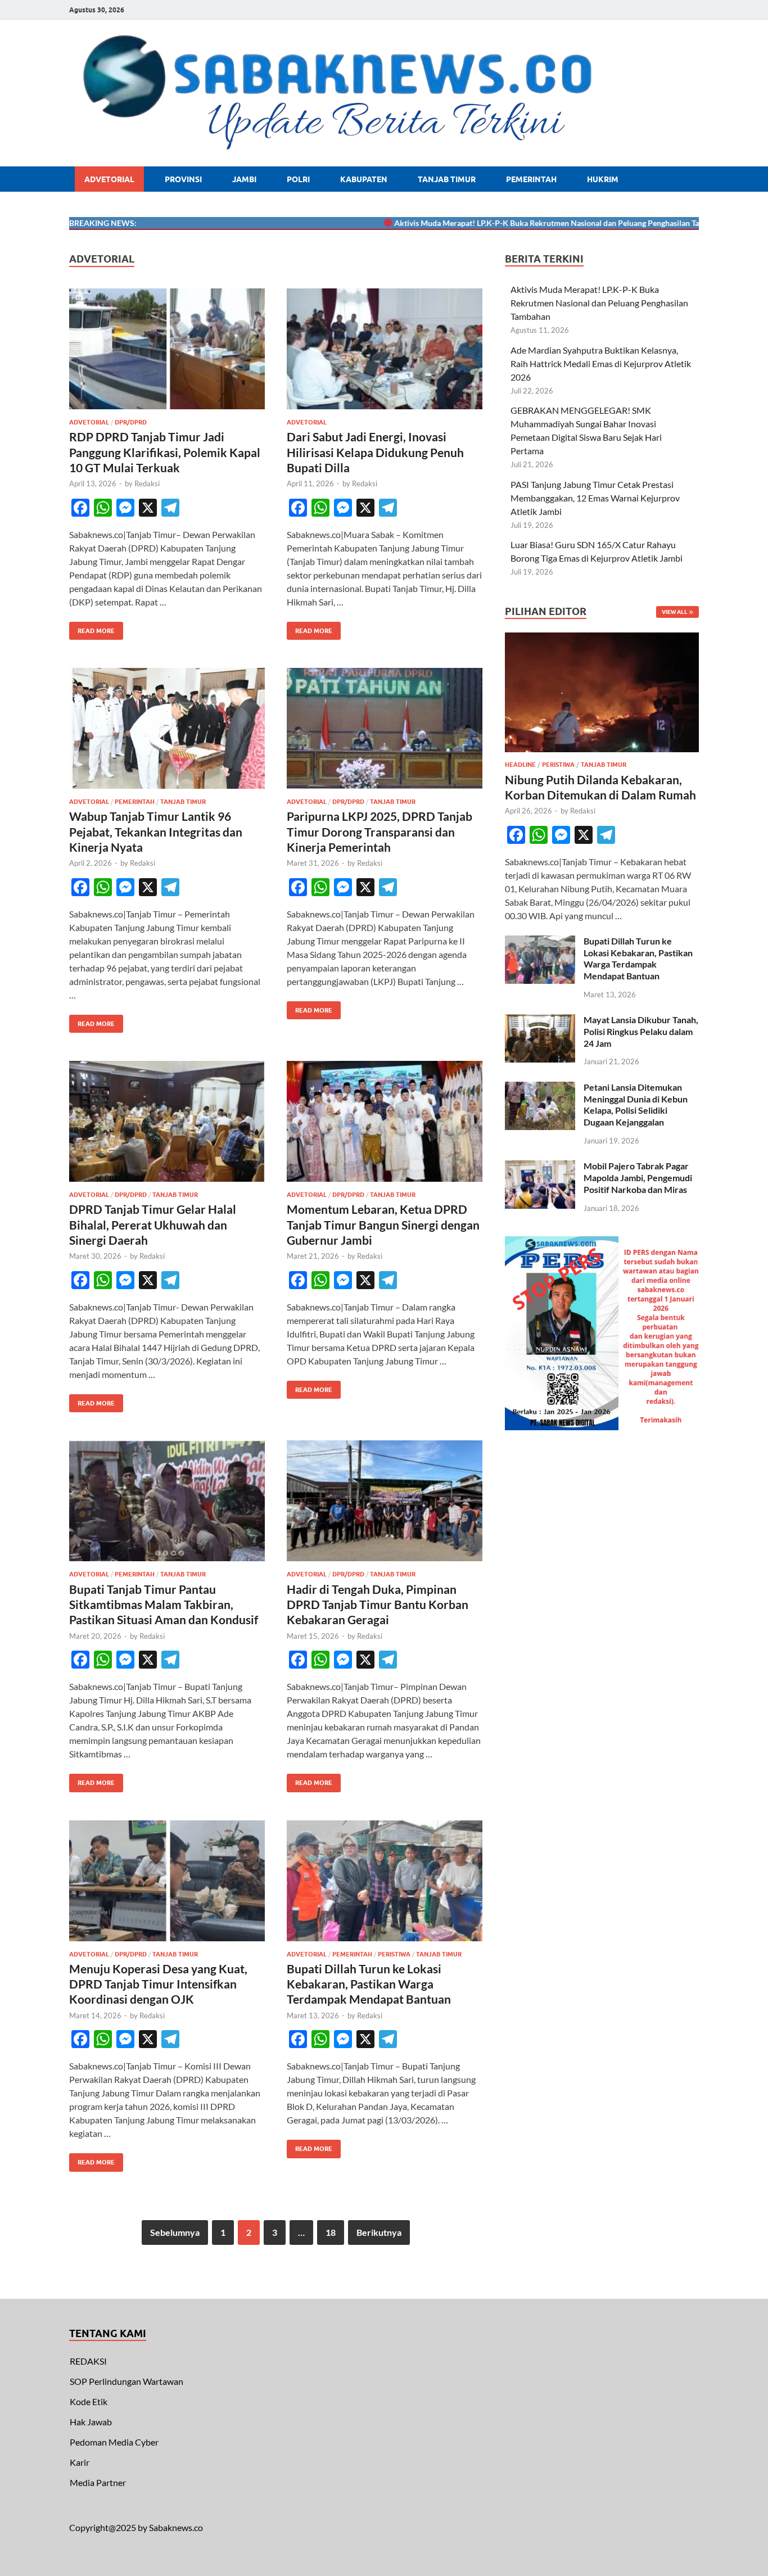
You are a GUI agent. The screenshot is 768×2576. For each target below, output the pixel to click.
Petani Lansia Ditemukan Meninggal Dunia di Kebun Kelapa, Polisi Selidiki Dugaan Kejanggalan (636, 1104)
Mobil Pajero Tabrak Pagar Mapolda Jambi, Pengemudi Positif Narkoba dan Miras (638, 1178)
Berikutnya (379, 2232)
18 (331, 2232)
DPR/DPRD (131, 422)
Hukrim (603, 179)
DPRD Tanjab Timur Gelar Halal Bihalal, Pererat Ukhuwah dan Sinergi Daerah (153, 1224)
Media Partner (98, 2482)
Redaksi (147, 483)
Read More (92, 628)
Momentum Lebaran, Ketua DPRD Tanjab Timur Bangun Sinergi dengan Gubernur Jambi (383, 1224)
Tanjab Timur (447, 179)
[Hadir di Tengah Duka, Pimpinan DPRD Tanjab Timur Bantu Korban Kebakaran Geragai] (385, 1501)
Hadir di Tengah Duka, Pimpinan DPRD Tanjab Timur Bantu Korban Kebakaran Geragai (378, 1605)
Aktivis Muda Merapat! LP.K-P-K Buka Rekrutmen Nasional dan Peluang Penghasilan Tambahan (512, 223)
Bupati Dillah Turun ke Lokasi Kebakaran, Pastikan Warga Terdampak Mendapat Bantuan (369, 1984)
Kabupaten (364, 179)
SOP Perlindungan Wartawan (127, 2381)
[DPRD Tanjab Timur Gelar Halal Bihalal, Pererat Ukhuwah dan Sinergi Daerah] (167, 1121)
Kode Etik (89, 2401)
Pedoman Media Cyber (114, 2442)
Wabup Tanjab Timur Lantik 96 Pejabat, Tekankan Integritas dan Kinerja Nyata (156, 831)
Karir (80, 2462)
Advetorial (109, 179)
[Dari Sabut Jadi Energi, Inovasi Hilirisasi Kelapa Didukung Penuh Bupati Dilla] (385, 349)
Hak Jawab (91, 2422)
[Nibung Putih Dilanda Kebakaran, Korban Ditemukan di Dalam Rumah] (602, 639)
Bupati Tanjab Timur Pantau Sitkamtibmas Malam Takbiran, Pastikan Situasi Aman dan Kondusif (164, 1605)
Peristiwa (394, 1954)
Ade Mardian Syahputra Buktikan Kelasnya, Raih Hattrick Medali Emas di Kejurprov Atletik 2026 (601, 363)
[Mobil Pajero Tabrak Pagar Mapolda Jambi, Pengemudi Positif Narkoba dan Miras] (540, 1167)
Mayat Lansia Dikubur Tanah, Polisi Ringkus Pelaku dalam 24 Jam (641, 1031)
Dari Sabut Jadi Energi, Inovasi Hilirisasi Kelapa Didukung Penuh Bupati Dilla (375, 452)
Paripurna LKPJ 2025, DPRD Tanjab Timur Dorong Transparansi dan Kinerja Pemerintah (380, 831)
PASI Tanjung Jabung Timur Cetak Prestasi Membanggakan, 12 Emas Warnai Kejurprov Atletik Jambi (595, 498)
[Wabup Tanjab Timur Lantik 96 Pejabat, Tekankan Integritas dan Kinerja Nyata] (167, 728)
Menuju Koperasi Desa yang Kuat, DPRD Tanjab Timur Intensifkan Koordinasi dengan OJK (158, 1984)
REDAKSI (88, 2361)
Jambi (244, 179)
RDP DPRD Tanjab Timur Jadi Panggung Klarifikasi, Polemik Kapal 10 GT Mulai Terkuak (165, 452)
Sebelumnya (175, 2232)
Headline (520, 765)
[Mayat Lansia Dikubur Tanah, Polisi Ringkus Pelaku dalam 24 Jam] (540, 1021)
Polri (298, 179)
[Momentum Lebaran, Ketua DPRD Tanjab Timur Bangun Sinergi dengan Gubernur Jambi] (385, 1121)
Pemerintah (531, 179)
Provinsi (183, 179)
